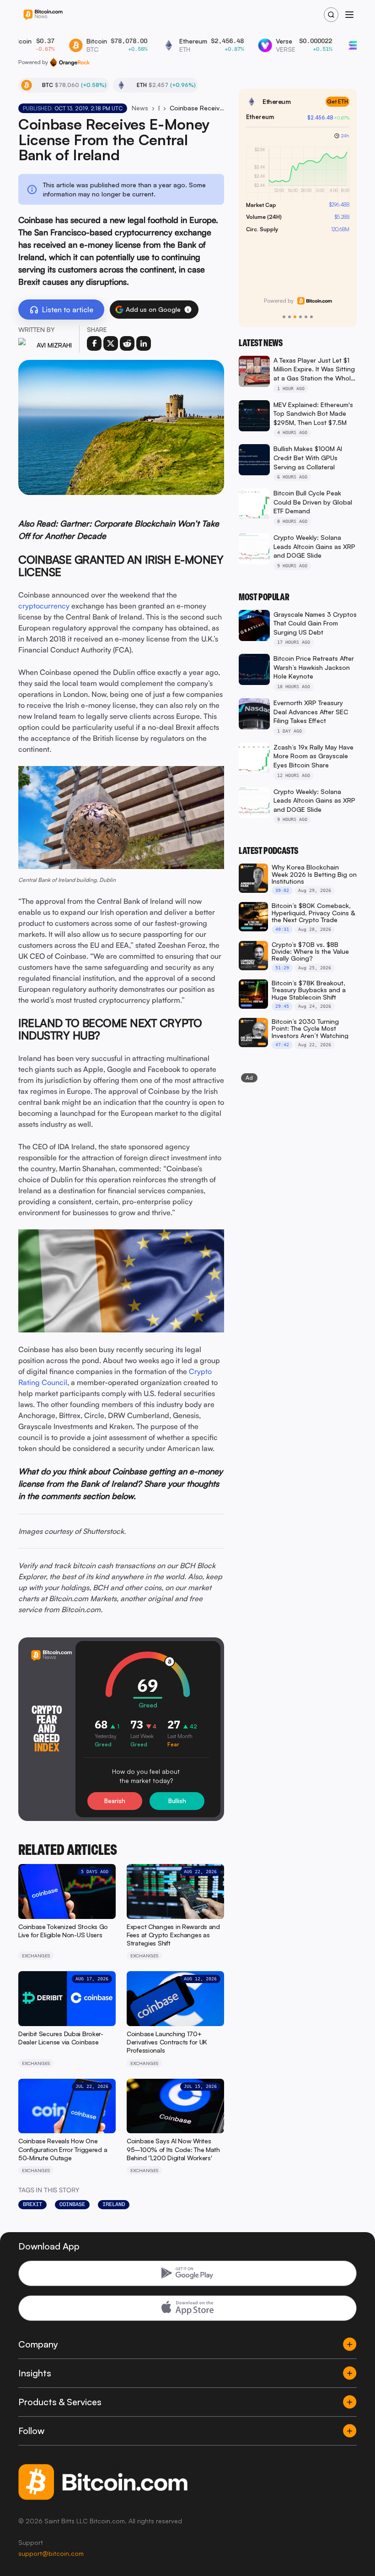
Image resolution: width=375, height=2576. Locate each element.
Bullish (177, 1801)
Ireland (114, 2204)
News (140, 108)
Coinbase (72, 2204)
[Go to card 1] (284, 317)
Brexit (32, 2204)
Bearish (115, 1801)
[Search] (331, 15)
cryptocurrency (44, 606)
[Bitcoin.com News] (43, 15)
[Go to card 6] (311, 317)
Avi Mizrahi (54, 345)
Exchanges (159, 108)
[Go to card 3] (295, 317)
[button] (188, 310)
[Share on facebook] (94, 343)
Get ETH (337, 101)
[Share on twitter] (111, 343)
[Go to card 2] (289, 317)
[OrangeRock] (70, 62)
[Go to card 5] (306, 317)
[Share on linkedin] (144, 343)
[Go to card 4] (300, 317)
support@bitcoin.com (51, 2553)
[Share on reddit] (127, 343)
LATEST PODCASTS (268, 851)
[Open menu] (349, 15)
